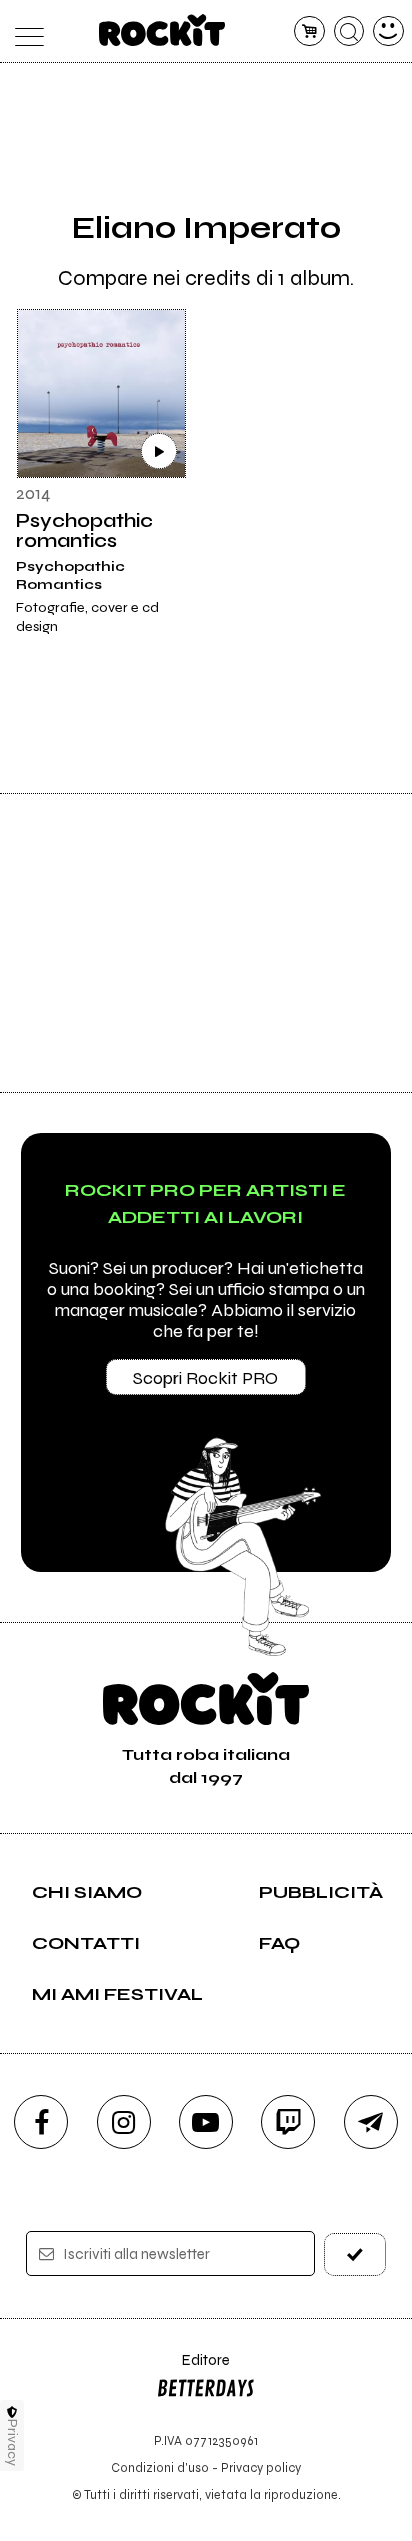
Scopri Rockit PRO (205, 1378)
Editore (193, 2369)
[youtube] (206, 2122)
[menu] (23, 31)
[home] (162, 30)
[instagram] (124, 2122)
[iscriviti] (355, 2254)
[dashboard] (388, 31)
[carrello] (309, 31)
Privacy (12, 2442)
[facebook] (41, 2122)
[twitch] (288, 2122)
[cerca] (349, 31)
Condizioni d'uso (160, 2467)
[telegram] (371, 2122)
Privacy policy (261, 2467)
